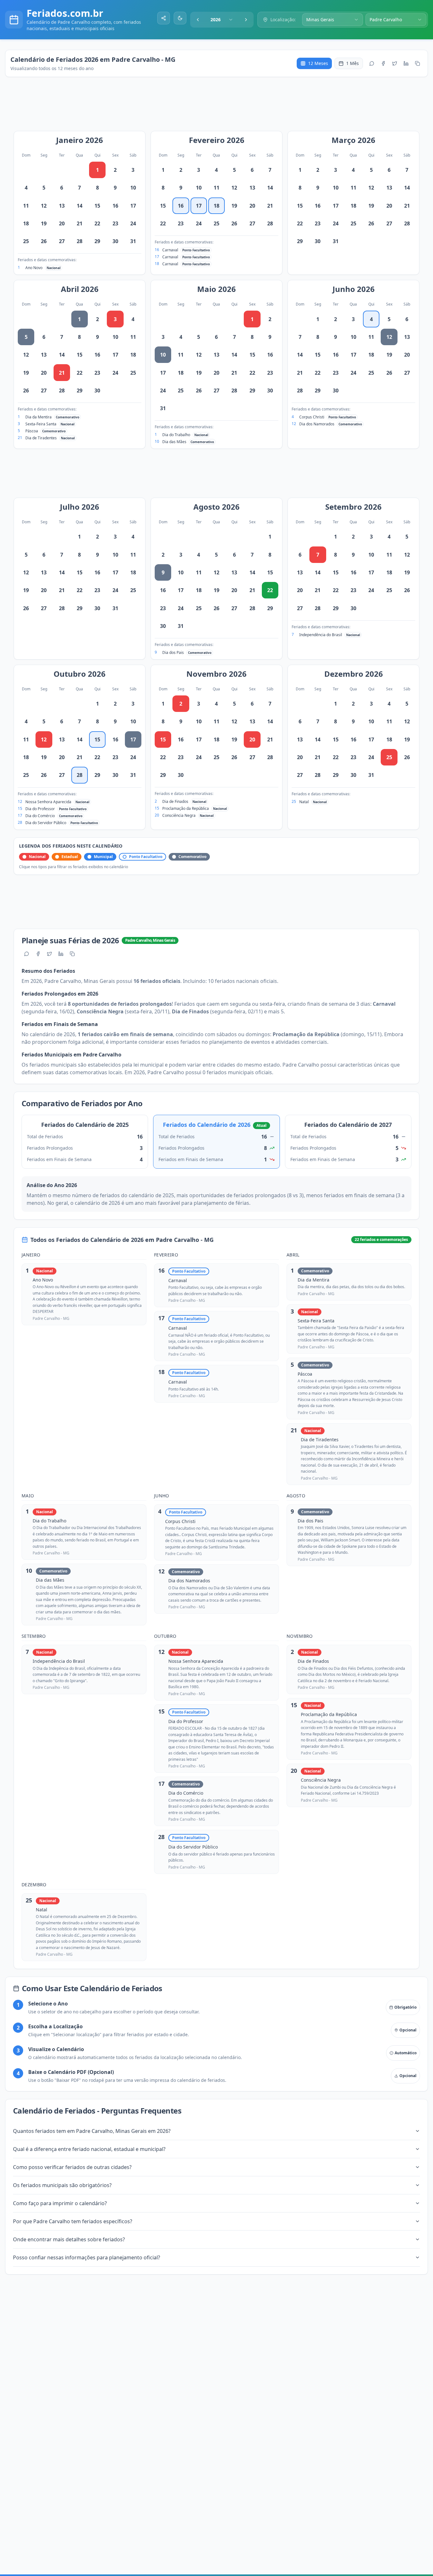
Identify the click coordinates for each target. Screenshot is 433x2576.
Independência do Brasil (321, 635)
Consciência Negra (179, 815)
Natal (304, 802)
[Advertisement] (220, 107)
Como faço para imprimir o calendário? (60, 2203)
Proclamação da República (186, 808)
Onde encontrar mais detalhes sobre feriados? (69, 2239)
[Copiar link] (417, 63)
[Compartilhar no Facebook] (383, 63)
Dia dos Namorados (317, 424)
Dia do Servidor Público (46, 823)
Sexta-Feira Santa (41, 424)
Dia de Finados (175, 801)
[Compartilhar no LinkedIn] (406, 63)
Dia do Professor (40, 809)
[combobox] (222, 20)
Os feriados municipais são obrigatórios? (62, 2185)
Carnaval (170, 250)
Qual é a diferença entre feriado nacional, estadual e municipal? (89, 2149)
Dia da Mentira (39, 417)
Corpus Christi (312, 417)
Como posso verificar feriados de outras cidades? (72, 2167)
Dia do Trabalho (176, 435)
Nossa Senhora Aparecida (48, 802)
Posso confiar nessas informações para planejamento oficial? (87, 2257)
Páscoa (32, 431)
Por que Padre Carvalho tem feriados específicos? (73, 2221)
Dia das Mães (174, 442)
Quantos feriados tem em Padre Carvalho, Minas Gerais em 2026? (92, 2131)
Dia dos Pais (173, 652)
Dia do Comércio (40, 816)
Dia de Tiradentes (41, 438)
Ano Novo (34, 268)
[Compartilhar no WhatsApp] (372, 63)
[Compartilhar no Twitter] (395, 63)
